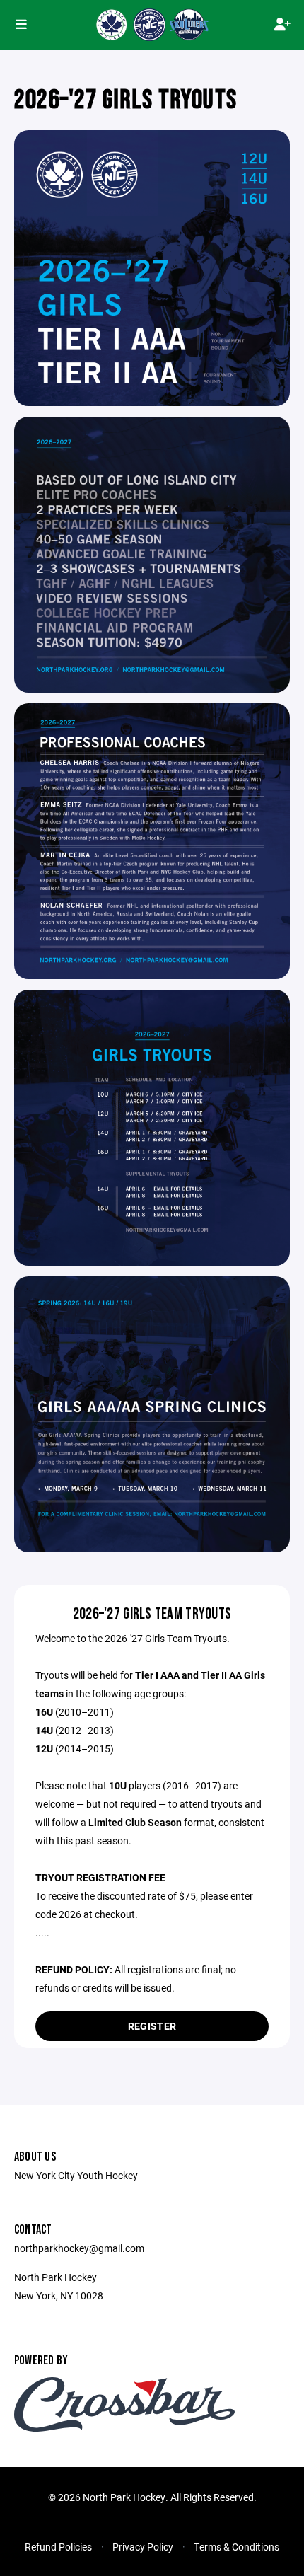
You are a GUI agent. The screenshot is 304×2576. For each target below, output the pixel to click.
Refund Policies (58, 2547)
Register (152, 2026)
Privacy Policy (143, 2547)
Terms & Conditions (236, 2547)
